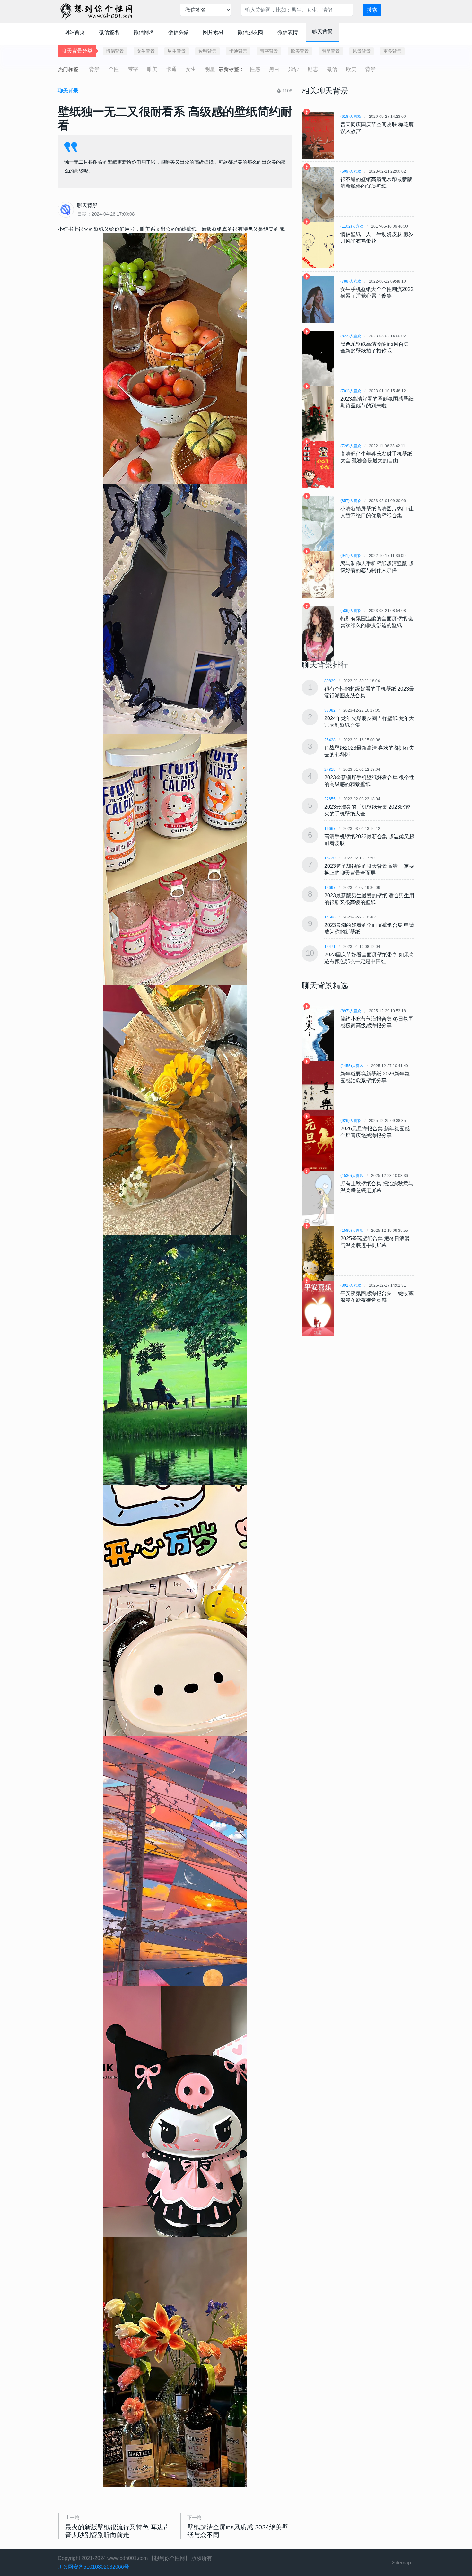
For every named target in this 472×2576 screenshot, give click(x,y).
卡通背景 (238, 51)
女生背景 (146, 51)
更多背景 (392, 51)
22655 (330, 799)
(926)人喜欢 (351, 1121)
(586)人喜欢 (351, 611)
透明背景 (207, 51)
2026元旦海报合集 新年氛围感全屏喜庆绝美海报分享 (375, 1132)
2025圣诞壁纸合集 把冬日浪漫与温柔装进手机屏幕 (375, 1242)
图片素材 (213, 32)
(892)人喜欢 (351, 1285)
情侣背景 (115, 51)
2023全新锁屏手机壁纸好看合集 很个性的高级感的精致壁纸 (369, 781)
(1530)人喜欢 (352, 1176)
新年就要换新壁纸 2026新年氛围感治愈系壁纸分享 (375, 1077)
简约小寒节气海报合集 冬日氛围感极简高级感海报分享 (377, 1022)
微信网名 (144, 32)
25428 (330, 740)
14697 (330, 888)
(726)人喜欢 (351, 446)
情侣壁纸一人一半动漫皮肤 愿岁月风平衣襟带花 (377, 238)
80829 (330, 681)
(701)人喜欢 (351, 391)
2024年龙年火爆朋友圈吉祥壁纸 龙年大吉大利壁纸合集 (369, 722)
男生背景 (177, 51)
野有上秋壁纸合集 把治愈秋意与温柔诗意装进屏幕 (377, 1187)
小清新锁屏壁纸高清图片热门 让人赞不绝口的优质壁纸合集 (377, 512)
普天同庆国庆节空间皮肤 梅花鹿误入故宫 (377, 128)
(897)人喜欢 (351, 1011)
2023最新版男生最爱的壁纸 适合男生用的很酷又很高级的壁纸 (369, 899)
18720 (330, 858)
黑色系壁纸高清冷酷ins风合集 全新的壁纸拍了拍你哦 (375, 347)
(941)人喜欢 (351, 556)
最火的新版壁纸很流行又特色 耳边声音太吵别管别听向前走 (118, 2531)
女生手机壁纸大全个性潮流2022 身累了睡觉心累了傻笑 (377, 292)
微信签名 (109, 32)
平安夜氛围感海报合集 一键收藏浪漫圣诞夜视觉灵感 (377, 1297)
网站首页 (74, 32)
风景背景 (362, 51)
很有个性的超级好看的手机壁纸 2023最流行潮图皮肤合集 (369, 692)
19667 (330, 829)
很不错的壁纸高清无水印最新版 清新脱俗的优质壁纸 (376, 183)
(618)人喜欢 (351, 117)
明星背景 (331, 51)
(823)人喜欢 (351, 336)
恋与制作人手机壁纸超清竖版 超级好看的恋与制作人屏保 (377, 567)
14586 (330, 917)
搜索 (372, 10)
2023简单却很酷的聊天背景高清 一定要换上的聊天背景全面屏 (369, 869)
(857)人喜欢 (351, 501)
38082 (330, 710)
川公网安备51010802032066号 (93, 2567)
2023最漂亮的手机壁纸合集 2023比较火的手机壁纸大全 (367, 810)
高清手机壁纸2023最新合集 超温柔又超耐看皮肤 (369, 840)
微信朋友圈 (250, 32)
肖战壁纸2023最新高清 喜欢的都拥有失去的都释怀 (369, 751)
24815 (330, 770)
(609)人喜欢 (351, 171)
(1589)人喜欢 (352, 1231)
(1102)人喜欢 (352, 226)
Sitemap (402, 2563)
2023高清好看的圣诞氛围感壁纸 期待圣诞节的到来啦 (377, 402)
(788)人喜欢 (351, 281)
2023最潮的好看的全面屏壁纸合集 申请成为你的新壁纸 (369, 928)
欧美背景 (300, 51)
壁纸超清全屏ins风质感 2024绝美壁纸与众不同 (238, 2531)
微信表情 (288, 32)
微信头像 (179, 32)
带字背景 (269, 51)
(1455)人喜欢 (352, 1066)
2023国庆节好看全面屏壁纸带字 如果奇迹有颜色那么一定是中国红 (369, 958)
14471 (330, 947)
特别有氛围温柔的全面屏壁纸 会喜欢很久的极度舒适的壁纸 (377, 622)
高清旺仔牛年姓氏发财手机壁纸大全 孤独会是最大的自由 (376, 457)
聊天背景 (322, 32)
